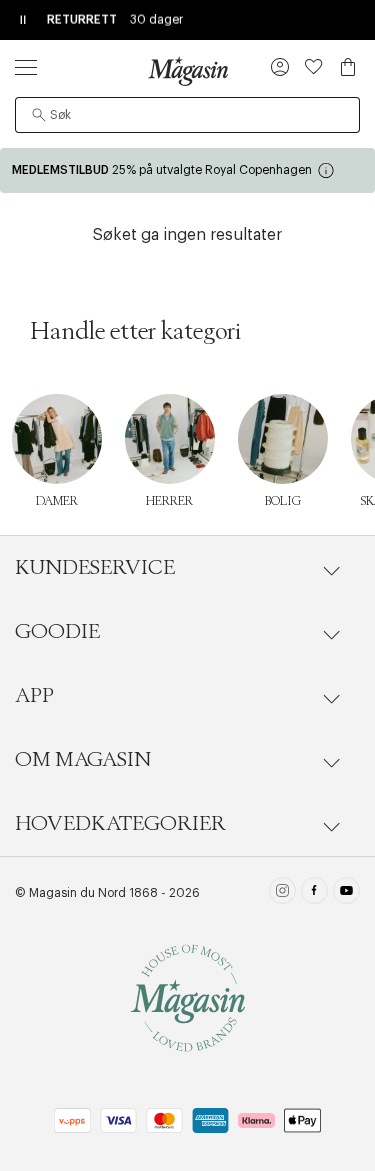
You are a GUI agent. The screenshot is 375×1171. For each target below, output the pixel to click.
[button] (280, 69)
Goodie (57, 632)
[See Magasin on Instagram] (282, 893)
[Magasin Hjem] (188, 71)
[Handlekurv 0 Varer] (348, 67)
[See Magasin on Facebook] (314, 893)
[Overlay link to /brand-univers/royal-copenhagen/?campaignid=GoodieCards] (187, 170)
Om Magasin (83, 760)
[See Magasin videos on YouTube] (346, 893)
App (34, 696)
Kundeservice (95, 568)
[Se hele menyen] (26, 67)
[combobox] (187, 115)
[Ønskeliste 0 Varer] (314, 67)
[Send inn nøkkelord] (39, 115)
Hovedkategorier (120, 824)
